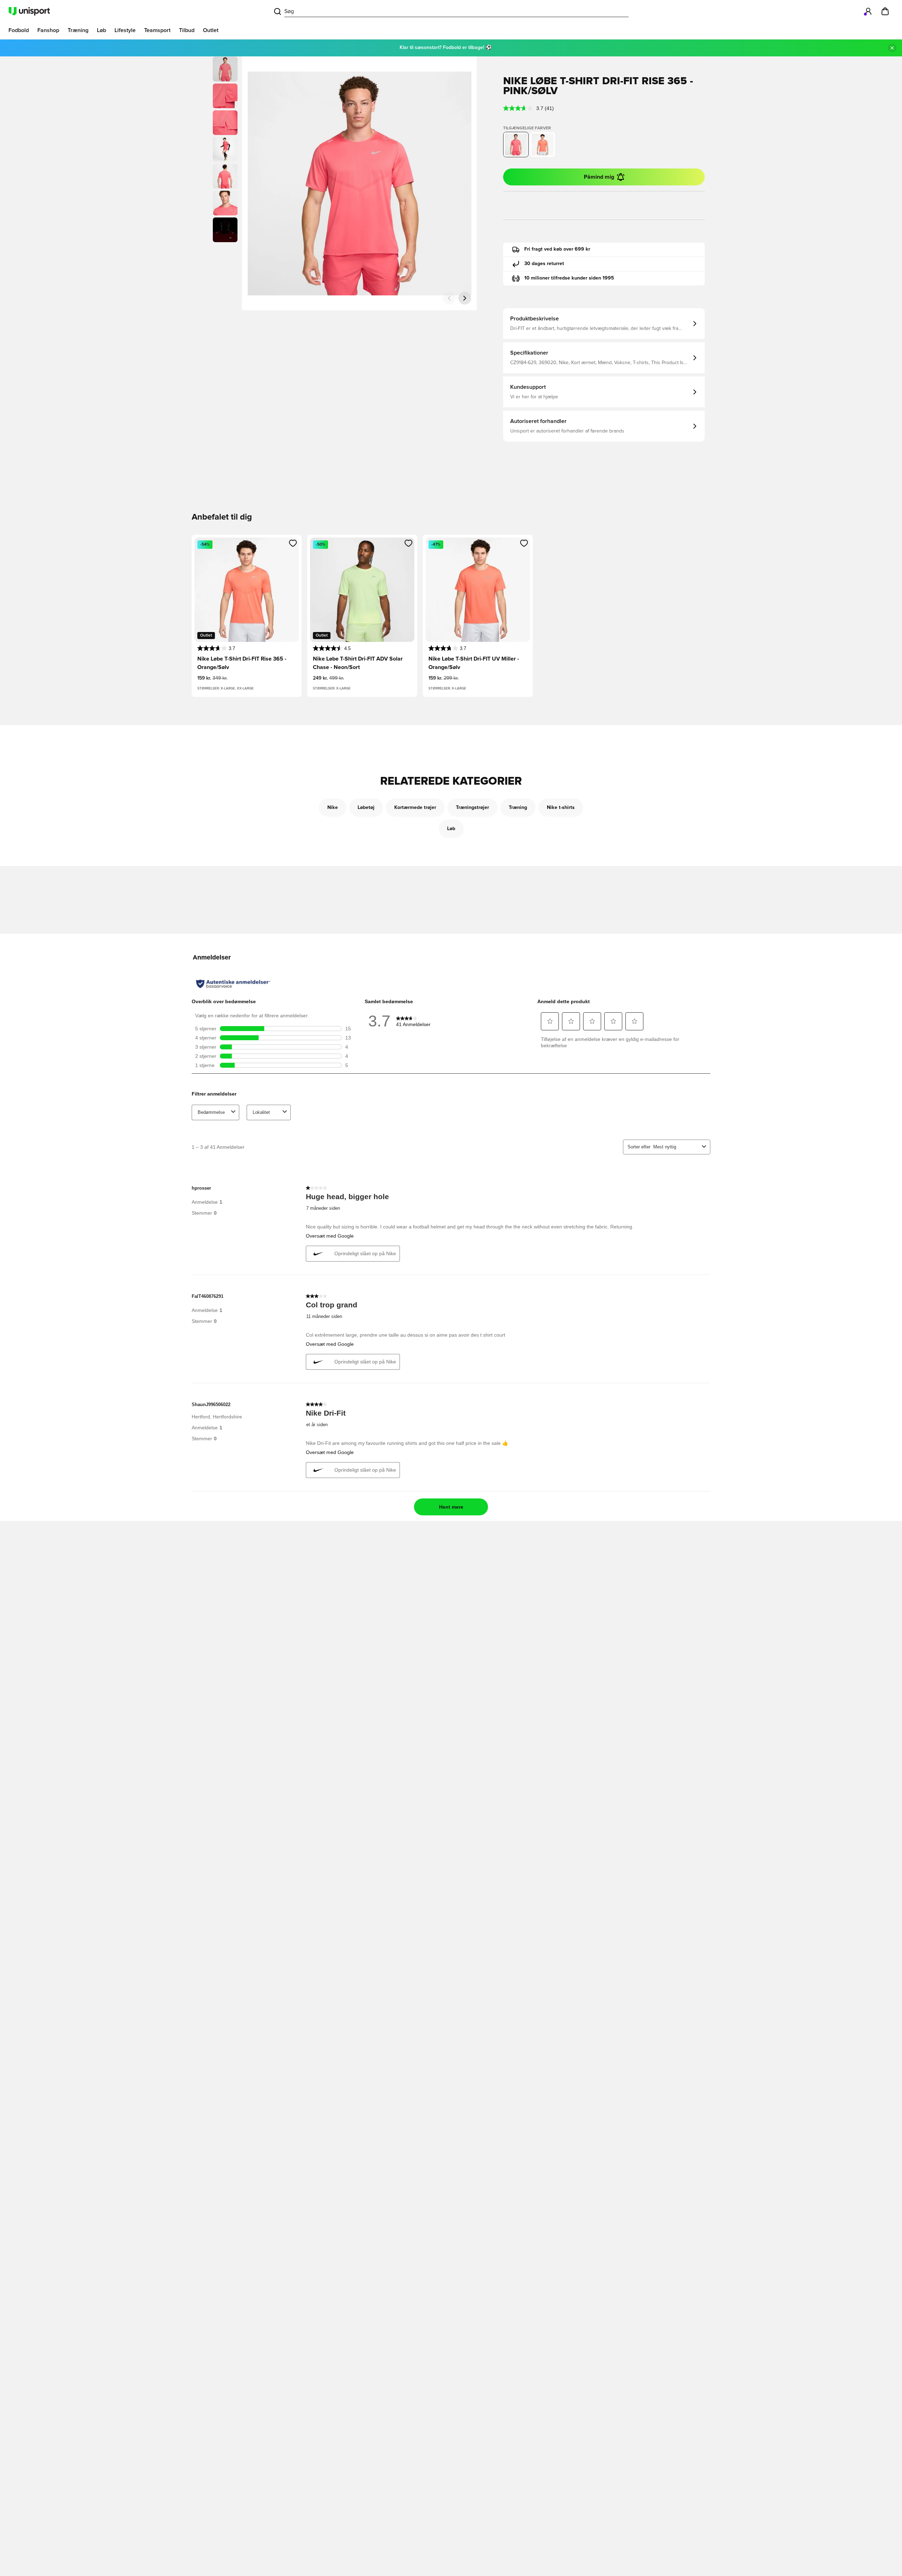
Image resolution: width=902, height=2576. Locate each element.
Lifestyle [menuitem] (125, 30)
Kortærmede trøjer (415, 808)
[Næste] (465, 298)
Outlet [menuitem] (211, 30)
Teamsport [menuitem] (157, 30)
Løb (451, 829)
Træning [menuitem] (78, 30)
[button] (225, 96)
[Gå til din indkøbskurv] (885, 11)
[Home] (29, 11)
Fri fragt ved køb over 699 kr (557, 249)
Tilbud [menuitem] (187, 30)
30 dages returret (544, 264)
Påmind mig (599, 177)
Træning (518, 808)
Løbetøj (366, 808)
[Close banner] (892, 48)
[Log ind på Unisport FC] (868, 11)
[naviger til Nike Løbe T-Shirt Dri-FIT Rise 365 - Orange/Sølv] (543, 145)
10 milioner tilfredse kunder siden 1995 (569, 278)
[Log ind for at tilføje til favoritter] (293, 543)
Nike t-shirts (561, 808)
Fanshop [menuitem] (48, 30)
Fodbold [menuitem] (19, 30)
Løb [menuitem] (101, 30)
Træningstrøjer (472, 808)
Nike (333, 808)
